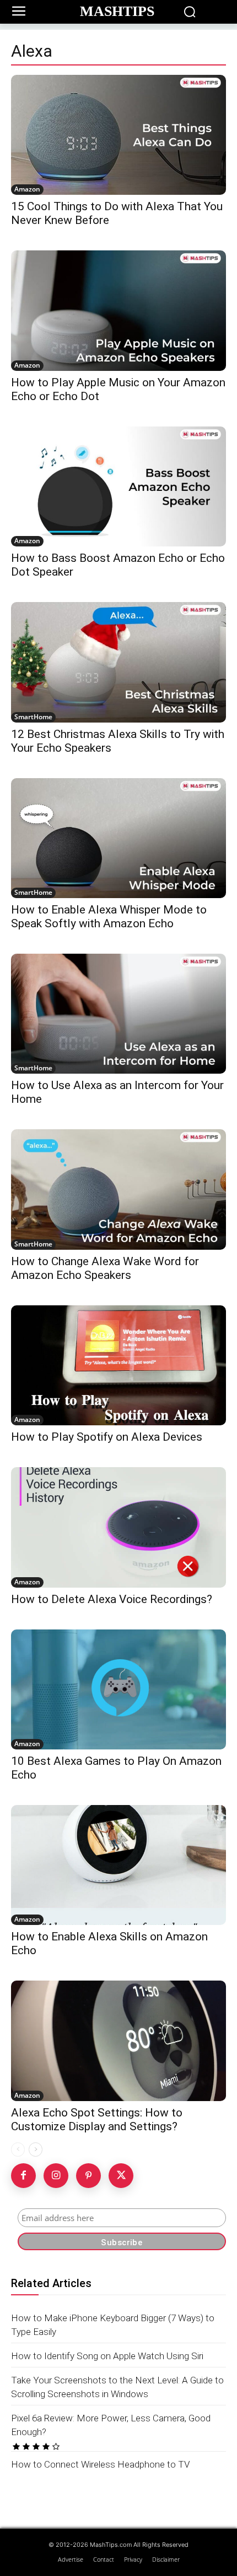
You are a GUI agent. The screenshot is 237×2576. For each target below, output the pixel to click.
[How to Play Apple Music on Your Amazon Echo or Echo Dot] (118, 310)
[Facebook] (23, 2176)
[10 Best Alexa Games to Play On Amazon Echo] (118, 1689)
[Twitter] (121, 2176)
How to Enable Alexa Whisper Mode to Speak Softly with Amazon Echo (109, 917)
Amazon (27, 189)
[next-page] (36, 2150)
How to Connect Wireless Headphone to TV (101, 2464)
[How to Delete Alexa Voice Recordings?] (118, 1527)
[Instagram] (56, 2176)
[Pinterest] (88, 2176)
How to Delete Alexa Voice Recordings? (112, 1599)
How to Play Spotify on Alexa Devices (107, 1437)
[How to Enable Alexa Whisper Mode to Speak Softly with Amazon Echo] (118, 838)
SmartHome (33, 717)
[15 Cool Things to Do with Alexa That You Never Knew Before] (118, 135)
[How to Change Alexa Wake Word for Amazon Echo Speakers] (118, 1189)
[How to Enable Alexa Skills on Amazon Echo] (118, 1865)
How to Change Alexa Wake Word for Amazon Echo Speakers (105, 1268)
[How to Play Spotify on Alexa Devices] (118, 1365)
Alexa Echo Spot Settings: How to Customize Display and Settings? (97, 2120)
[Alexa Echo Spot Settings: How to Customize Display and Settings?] (118, 2041)
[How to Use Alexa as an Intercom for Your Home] (118, 1014)
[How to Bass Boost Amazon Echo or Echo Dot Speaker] (118, 486)
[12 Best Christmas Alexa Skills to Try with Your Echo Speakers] (118, 662)
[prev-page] (18, 2150)
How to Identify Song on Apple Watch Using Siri (107, 2356)
